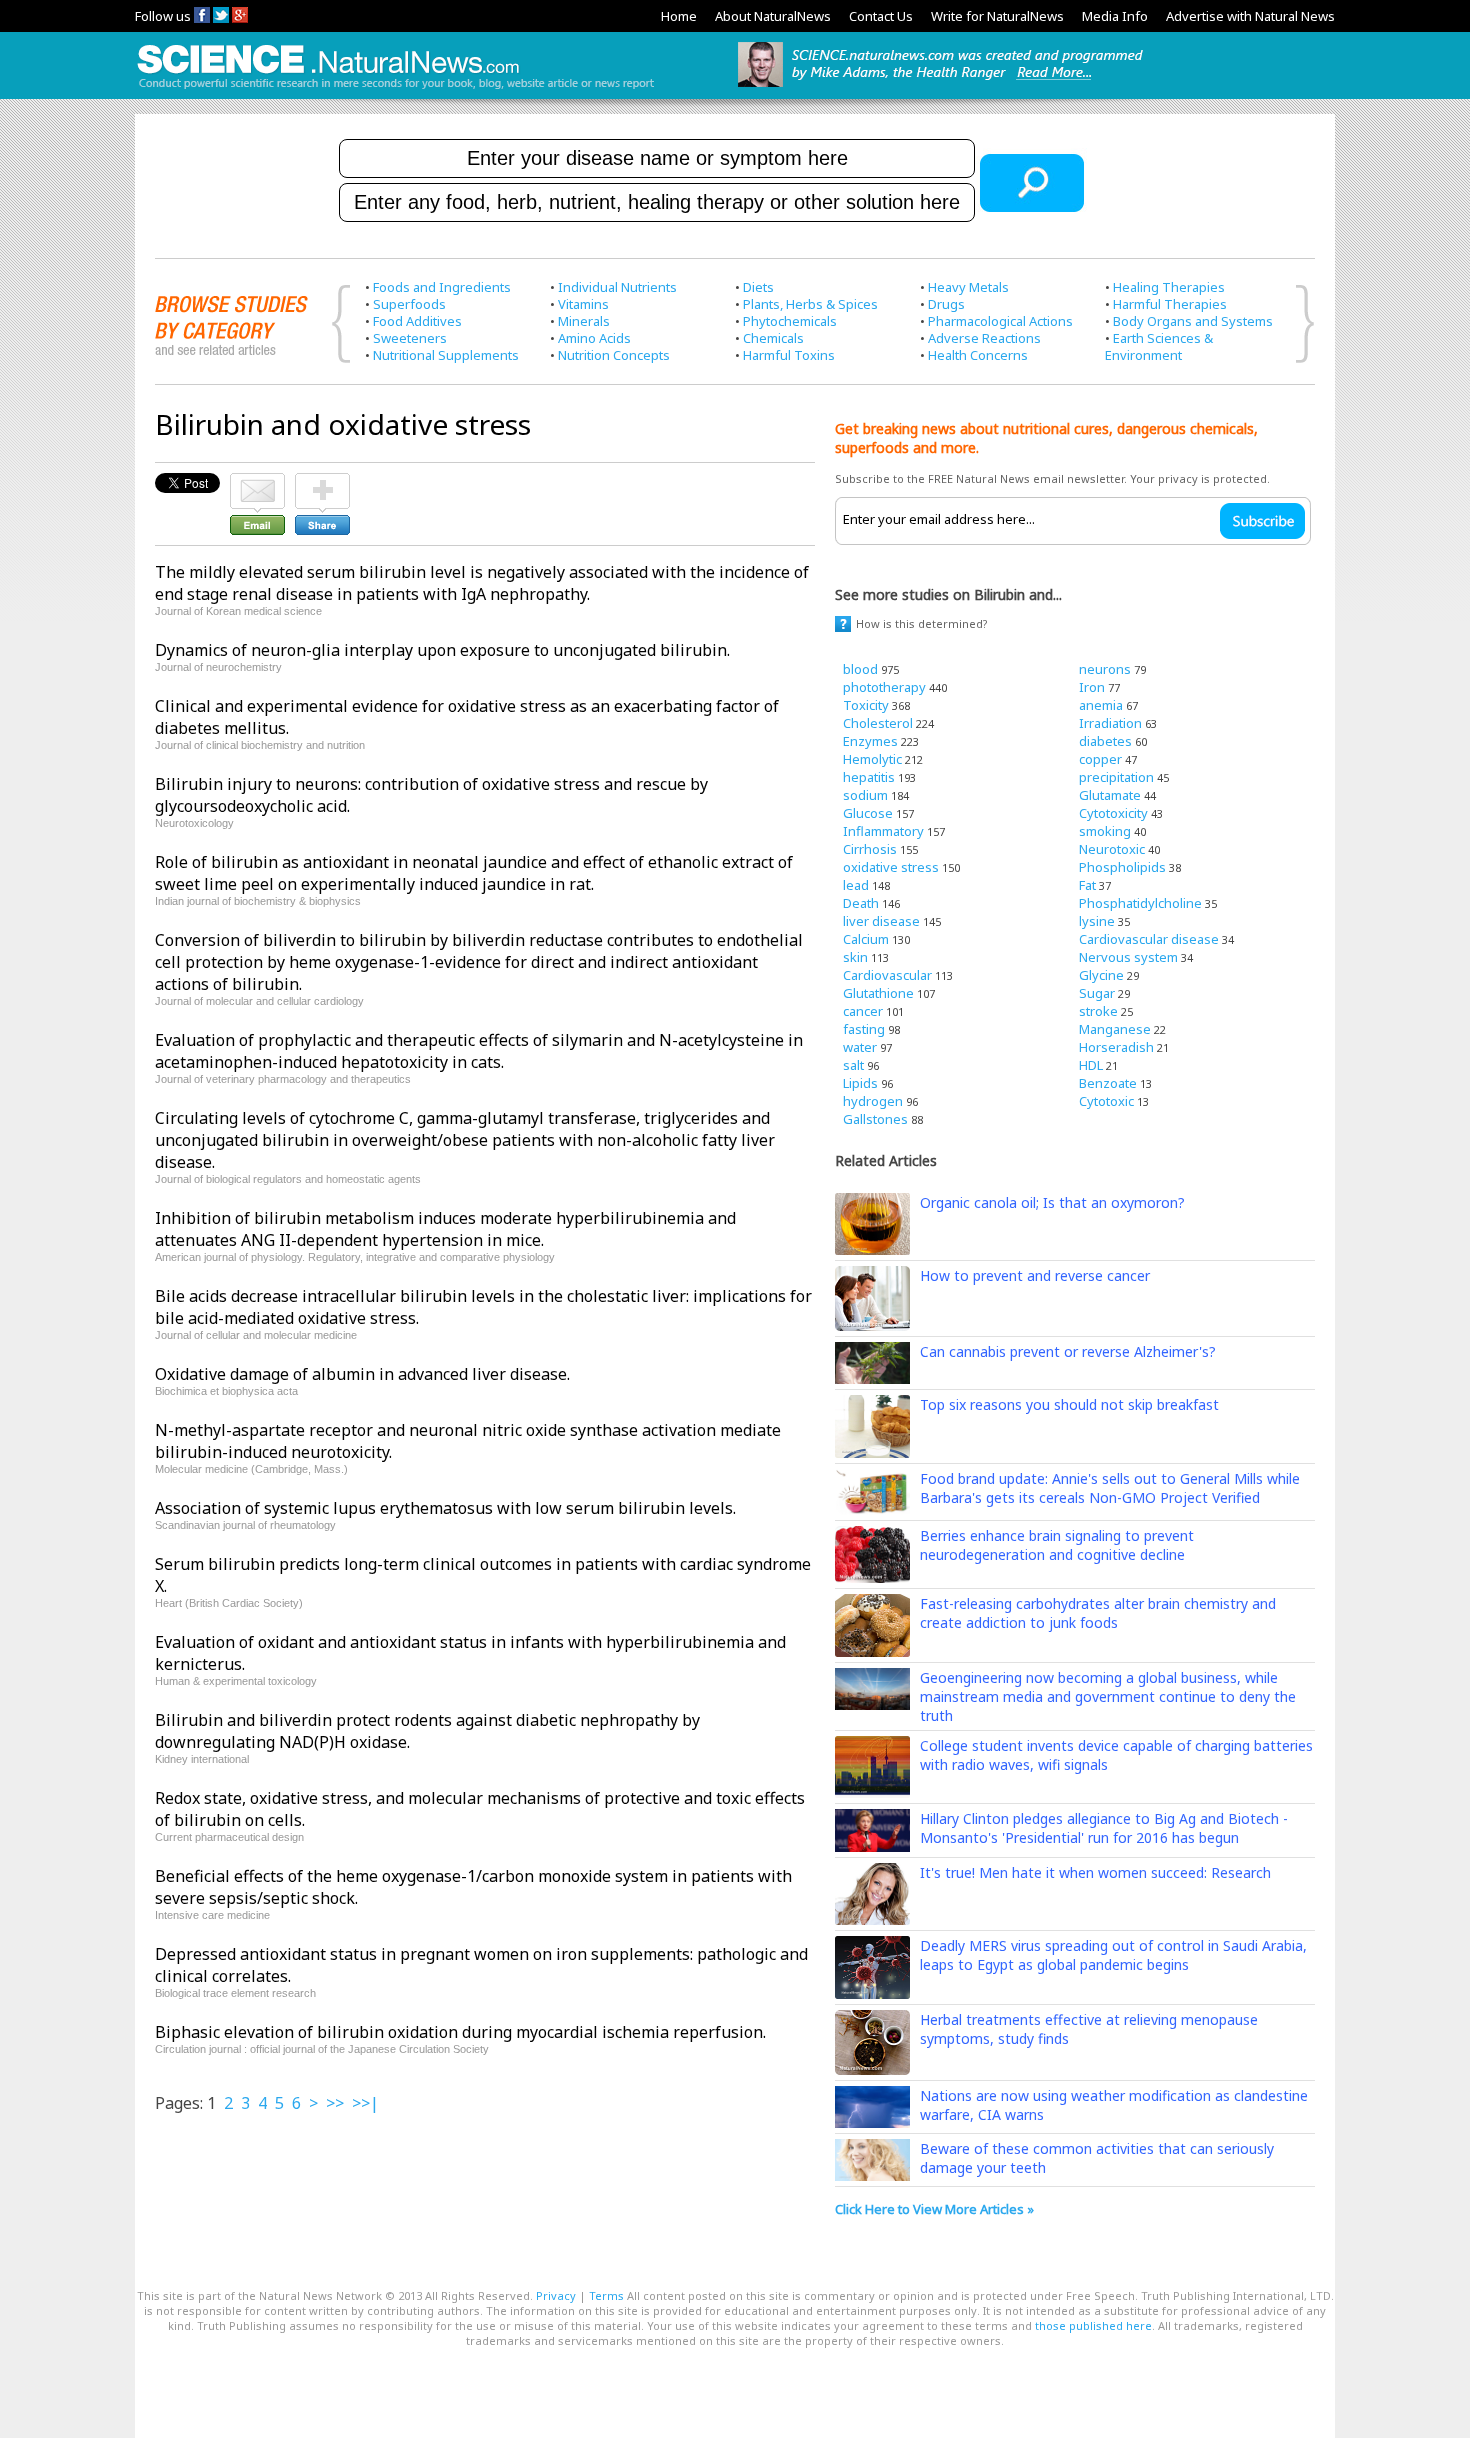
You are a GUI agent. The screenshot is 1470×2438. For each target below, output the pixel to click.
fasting (864, 1029)
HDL (1091, 1065)
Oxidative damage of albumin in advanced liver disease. (362, 1374)
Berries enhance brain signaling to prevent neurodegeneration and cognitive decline (1057, 1545)
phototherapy (884, 687)
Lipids (860, 1083)
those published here (1093, 2325)
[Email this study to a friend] (257, 482)
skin (855, 957)
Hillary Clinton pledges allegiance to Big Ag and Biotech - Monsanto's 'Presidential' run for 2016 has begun (1104, 1828)
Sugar (1097, 993)
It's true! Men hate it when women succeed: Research (1095, 1872)
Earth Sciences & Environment (1159, 346)
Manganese (1115, 1029)
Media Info (1115, 16)
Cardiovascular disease (1149, 939)
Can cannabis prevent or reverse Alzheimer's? (1068, 1351)
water (860, 1047)
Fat (1087, 885)
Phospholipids (1122, 867)
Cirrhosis (870, 849)
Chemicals (773, 338)
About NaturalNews (773, 16)
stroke (1098, 1011)
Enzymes (870, 741)
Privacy (556, 2295)
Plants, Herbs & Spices (810, 304)
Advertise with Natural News (1250, 16)
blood (860, 669)
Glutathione (878, 993)
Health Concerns (978, 355)
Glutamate (1110, 795)
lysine (1097, 921)
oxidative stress (891, 867)
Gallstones (875, 1119)
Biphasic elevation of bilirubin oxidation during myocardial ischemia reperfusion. (460, 2032)
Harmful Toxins (789, 355)
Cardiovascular (887, 975)
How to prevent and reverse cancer (1035, 1275)
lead (856, 885)
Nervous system (1128, 957)
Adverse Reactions (984, 338)
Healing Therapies (1169, 287)
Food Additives (417, 321)
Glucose (868, 813)
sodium (865, 795)
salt (853, 1065)
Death (861, 903)
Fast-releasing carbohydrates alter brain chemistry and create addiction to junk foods (1098, 1613)
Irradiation (1110, 723)
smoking (1105, 831)
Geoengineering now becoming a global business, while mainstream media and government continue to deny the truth (1108, 1696)
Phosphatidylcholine (1140, 903)
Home (679, 16)
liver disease (881, 921)
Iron (1092, 687)
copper (1100, 759)
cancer (863, 1011)
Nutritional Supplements (446, 355)
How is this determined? (922, 623)
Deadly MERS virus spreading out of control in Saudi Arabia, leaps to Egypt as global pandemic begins (1113, 1955)
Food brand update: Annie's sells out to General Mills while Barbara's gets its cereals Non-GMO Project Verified (1110, 1488)
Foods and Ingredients (442, 287)
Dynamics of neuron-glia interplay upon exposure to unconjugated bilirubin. (442, 650)
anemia (1101, 705)
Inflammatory (883, 831)
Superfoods (409, 304)
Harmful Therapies (1170, 304)
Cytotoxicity (1113, 813)
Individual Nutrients (617, 287)
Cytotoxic (1106, 1101)
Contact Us (881, 16)
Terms (606, 2295)
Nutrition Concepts (614, 355)
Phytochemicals (790, 321)
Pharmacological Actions (1000, 321)
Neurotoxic (1112, 849)
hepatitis (869, 777)
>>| (365, 2103)
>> (335, 2103)
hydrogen (873, 1101)
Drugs (946, 304)
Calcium (866, 939)
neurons (1105, 669)
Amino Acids (594, 338)
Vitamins (583, 304)
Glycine (1101, 975)
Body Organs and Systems (1193, 321)
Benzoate (1108, 1083)
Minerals (584, 321)
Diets (758, 287)
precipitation (1116, 777)
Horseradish (1116, 1047)
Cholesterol (878, 723)
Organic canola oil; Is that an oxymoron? (1052, 1202)
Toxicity (866, 705)
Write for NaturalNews (997, 16)
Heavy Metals (968, 287)
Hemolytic (872, 759)
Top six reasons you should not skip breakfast (1069, 1404)
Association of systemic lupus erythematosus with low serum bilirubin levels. (445, 1508)
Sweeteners (410, 338)
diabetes (1105, 741)
